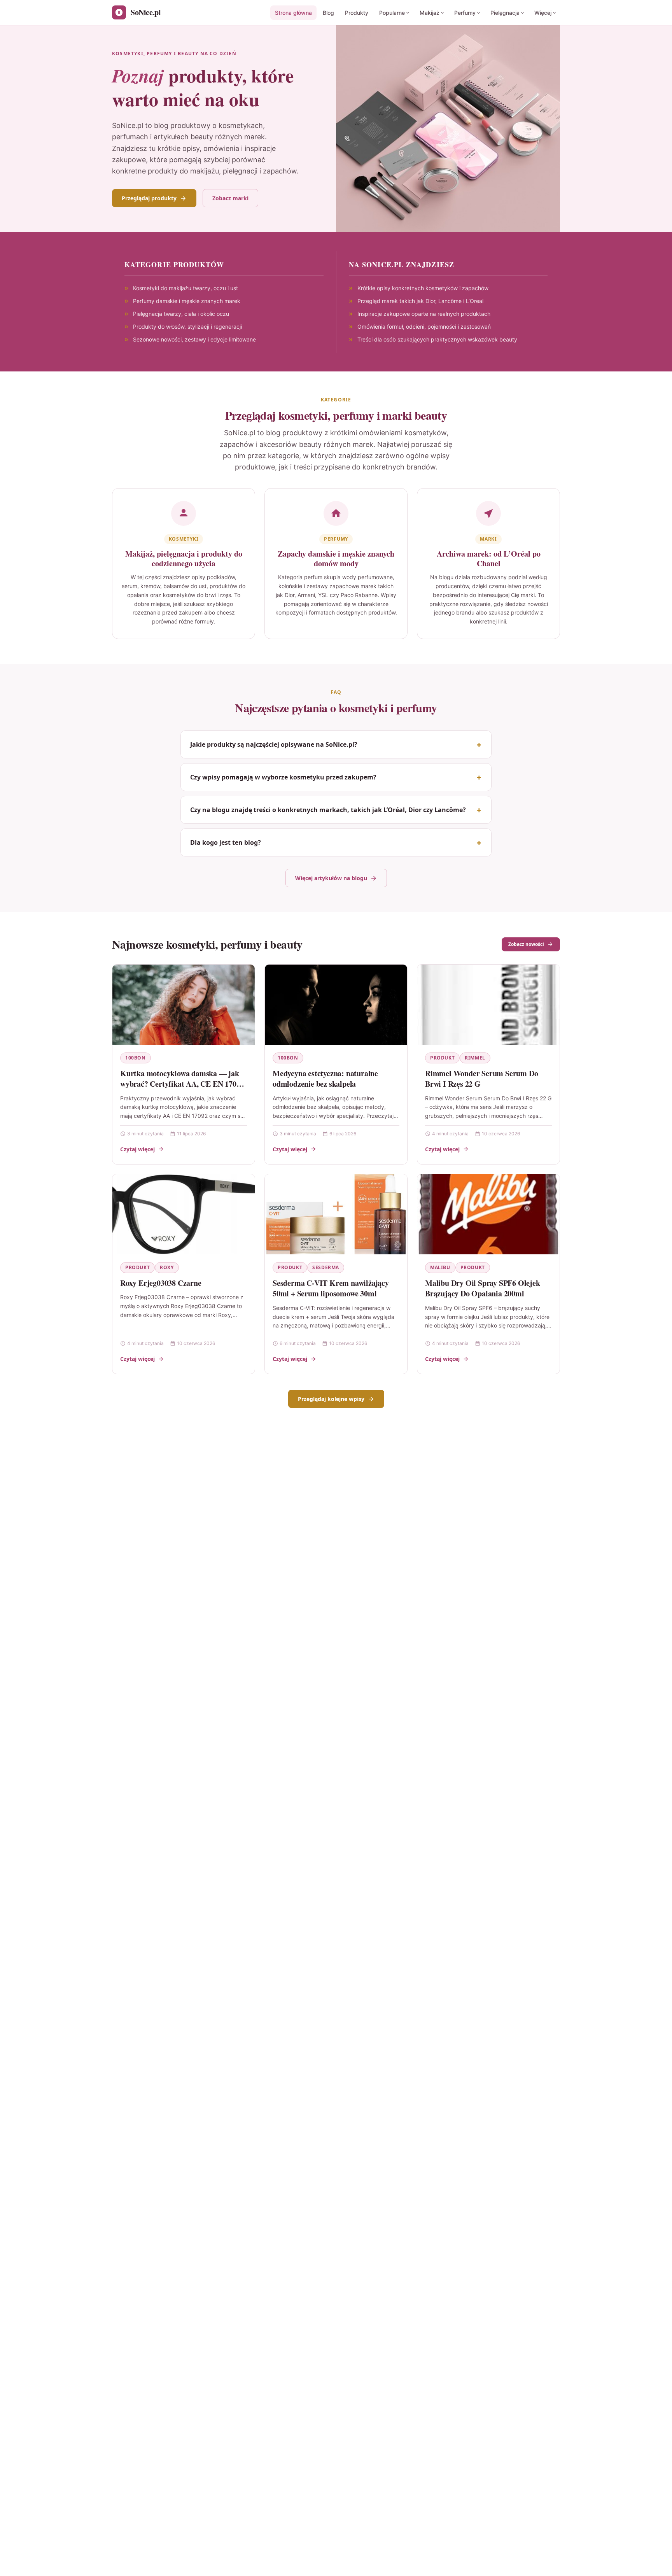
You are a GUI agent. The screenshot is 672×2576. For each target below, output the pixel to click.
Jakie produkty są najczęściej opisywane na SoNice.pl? (274, 744)
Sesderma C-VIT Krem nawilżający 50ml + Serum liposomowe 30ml (331, 1288)
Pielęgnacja (505, 13)
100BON (136, 1058)
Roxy (167, 1267)
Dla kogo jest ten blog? (226, 842)
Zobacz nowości (526, 944)
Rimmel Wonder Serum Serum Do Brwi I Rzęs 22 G (481, 1079)
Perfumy (465, 13)
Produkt (442, 1058)
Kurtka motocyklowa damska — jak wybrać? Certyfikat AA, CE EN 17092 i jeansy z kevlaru (182, 1084)
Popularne (392, 13)
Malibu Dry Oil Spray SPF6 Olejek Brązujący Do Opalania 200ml (483, 1288)
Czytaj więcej (137, 1149)
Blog (328, 13)
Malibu (440, 1267)
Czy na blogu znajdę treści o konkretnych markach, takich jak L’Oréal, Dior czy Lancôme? (328, 810)
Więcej (543, 13)
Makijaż (430, 13)
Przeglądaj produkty (149, 198)
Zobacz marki (230, 198)
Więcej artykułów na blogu (331, 878)
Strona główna (293, 13)
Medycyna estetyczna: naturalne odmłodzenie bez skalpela (325, 1079)
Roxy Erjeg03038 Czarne (161, 1283)
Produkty (357, 13)
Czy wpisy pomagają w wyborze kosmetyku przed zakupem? (283, 777)
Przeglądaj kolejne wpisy (331, 1399)
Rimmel (475, 1058)
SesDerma (326, 1267)
